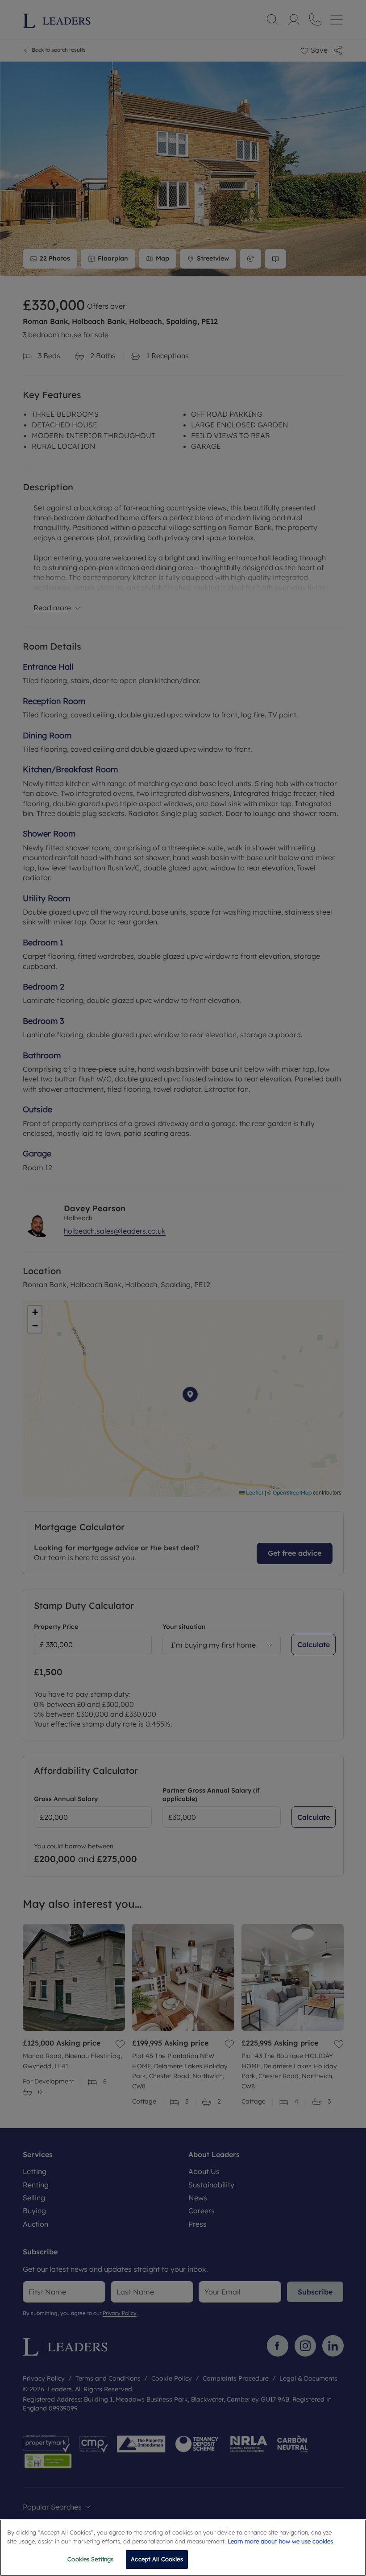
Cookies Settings (90, 2559)
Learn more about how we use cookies (280, 2541)
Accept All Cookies (157, 2559)
